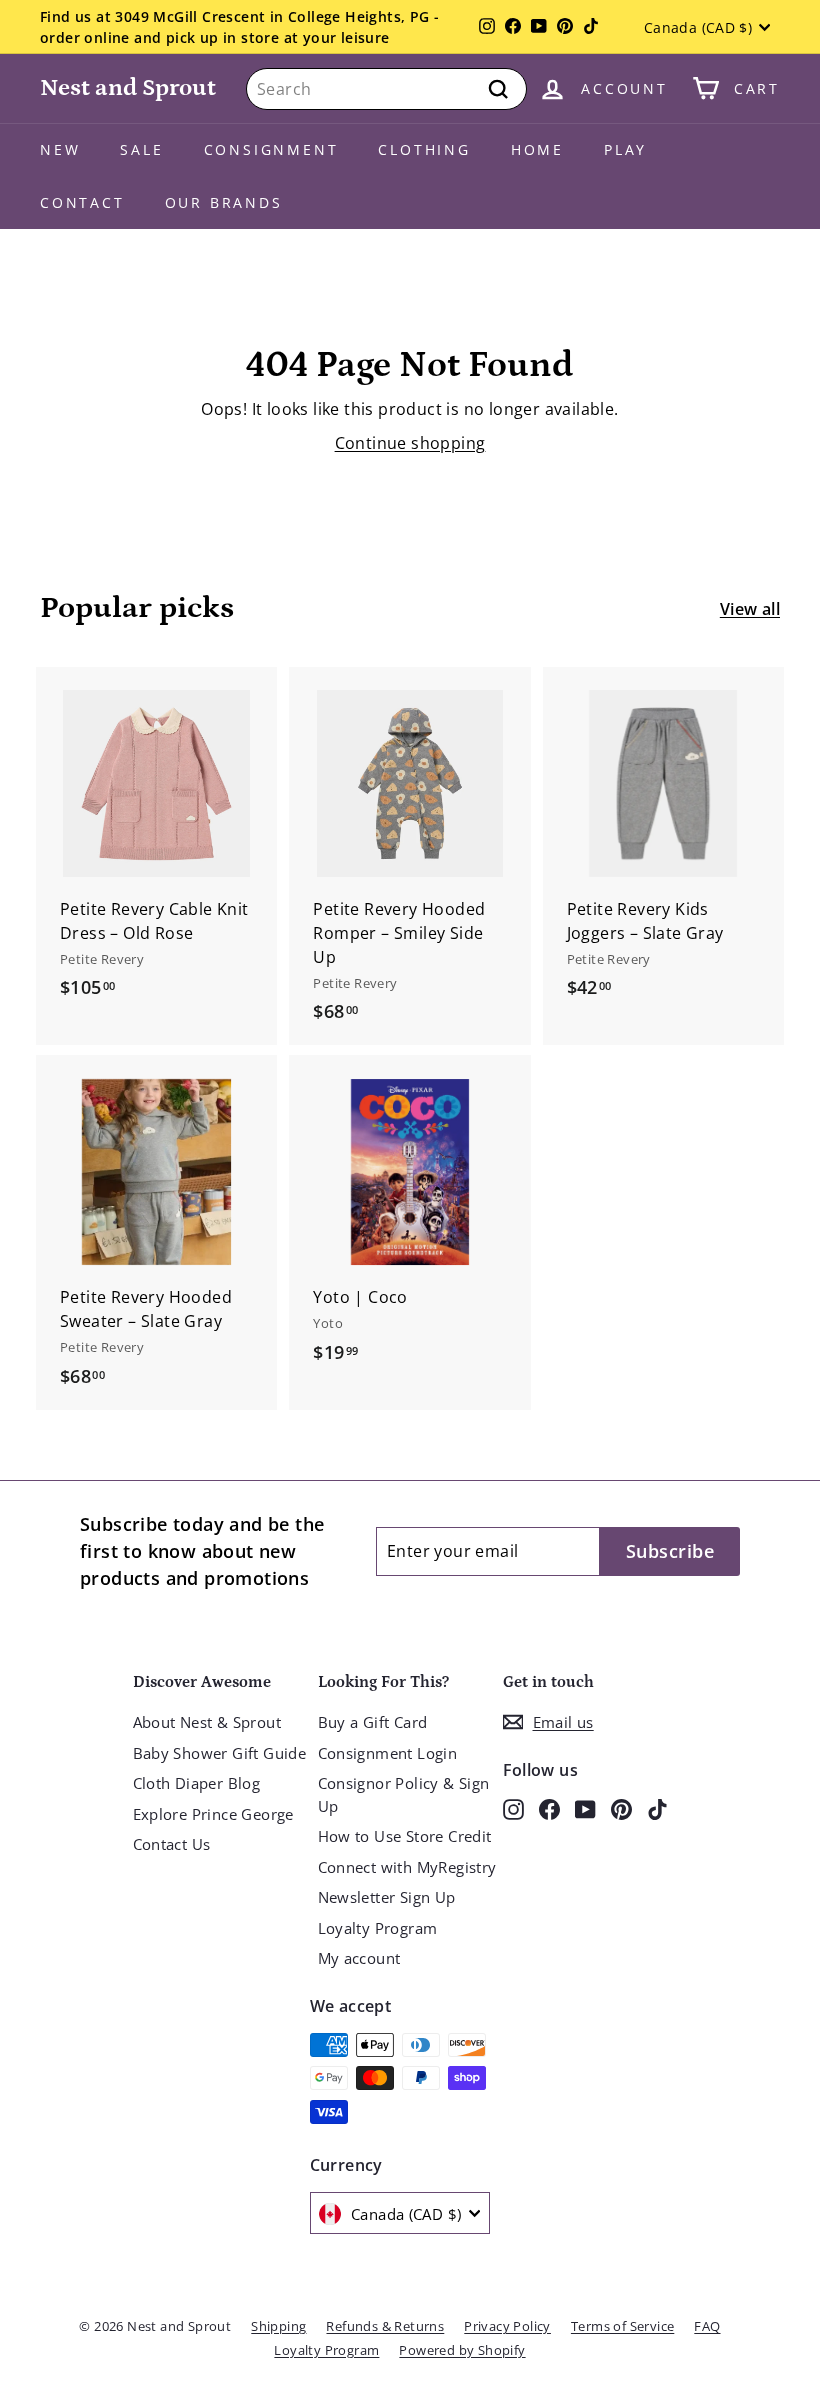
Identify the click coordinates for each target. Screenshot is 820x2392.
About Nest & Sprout (207, 1722)
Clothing (424, 149)
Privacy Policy (507, 2326)
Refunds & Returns (385, 2326)
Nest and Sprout (128, 87)
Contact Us (172, 1844)
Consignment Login (388, 1753)
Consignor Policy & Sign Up (404, 1794)
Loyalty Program (378, 1928)
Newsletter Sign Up (387, 1897)
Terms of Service (622, 2326)
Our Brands (224, 202)
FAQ (707, 2326)
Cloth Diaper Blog (197, 1783)
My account (359, 1958)
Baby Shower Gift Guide (220, 1753)
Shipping (278, 2326)
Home (537, 149)
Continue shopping (410, 443)
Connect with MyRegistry (407, 1867)
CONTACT (82, 202)
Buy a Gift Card (373, 1722)
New (60, 149)
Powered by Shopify (462, 2350)
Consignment (271, 149)
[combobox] (386, 89)
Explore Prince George (213, 1814)
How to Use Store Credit (405, 1836)
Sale (141, 149)
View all (750, 609)
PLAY (625, 149)
